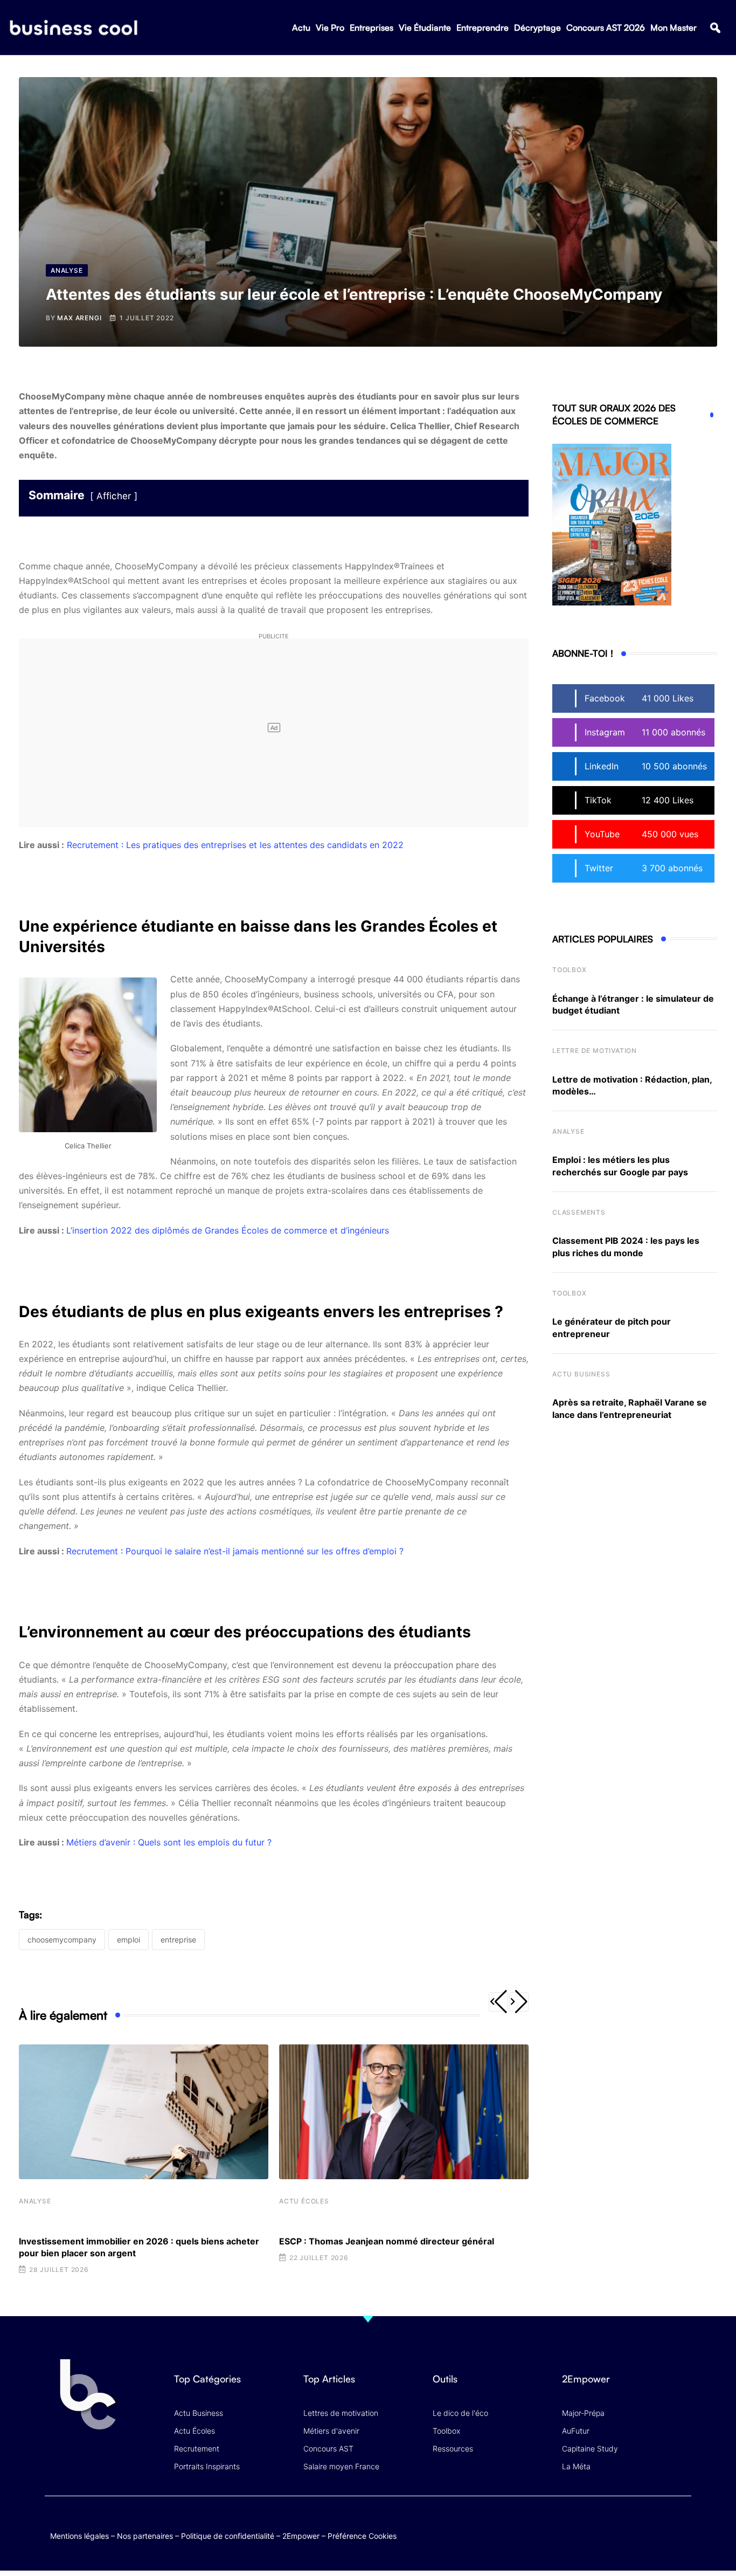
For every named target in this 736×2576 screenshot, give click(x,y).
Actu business (581, 1374)
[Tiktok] (660, 2525)
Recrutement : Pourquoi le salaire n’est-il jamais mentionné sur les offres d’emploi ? (235, 1551)
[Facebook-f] (618, 2525)
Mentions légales (79, 2536)
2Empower (301, 2536)
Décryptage (537, 27)
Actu (301, 27)
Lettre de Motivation (595, 1051)
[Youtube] (639, 2525)
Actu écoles (304, 2201)
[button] (715, 28)
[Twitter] (597, 2525)
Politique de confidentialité (228, 2536)
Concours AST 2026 (606, 27)
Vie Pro (330, 27)
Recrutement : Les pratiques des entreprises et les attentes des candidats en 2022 (235, 845)
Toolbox (570, 970)
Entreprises (372, 27)
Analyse (35, 2201)
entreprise (178, 1940)
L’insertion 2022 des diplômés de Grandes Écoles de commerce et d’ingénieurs (228, 1230)
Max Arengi (79, 318)
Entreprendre (482, 27)
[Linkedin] (681, 2533)
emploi (129, 1940)
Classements (579, 1212)
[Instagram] (681, 2525)
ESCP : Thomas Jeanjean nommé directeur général (387, 2241)
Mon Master (673, 27)
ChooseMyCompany (62, 1940)
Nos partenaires (145, 2536)
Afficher (114, 496)
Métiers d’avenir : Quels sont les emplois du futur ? (169, 1842)
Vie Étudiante (425, 27)
